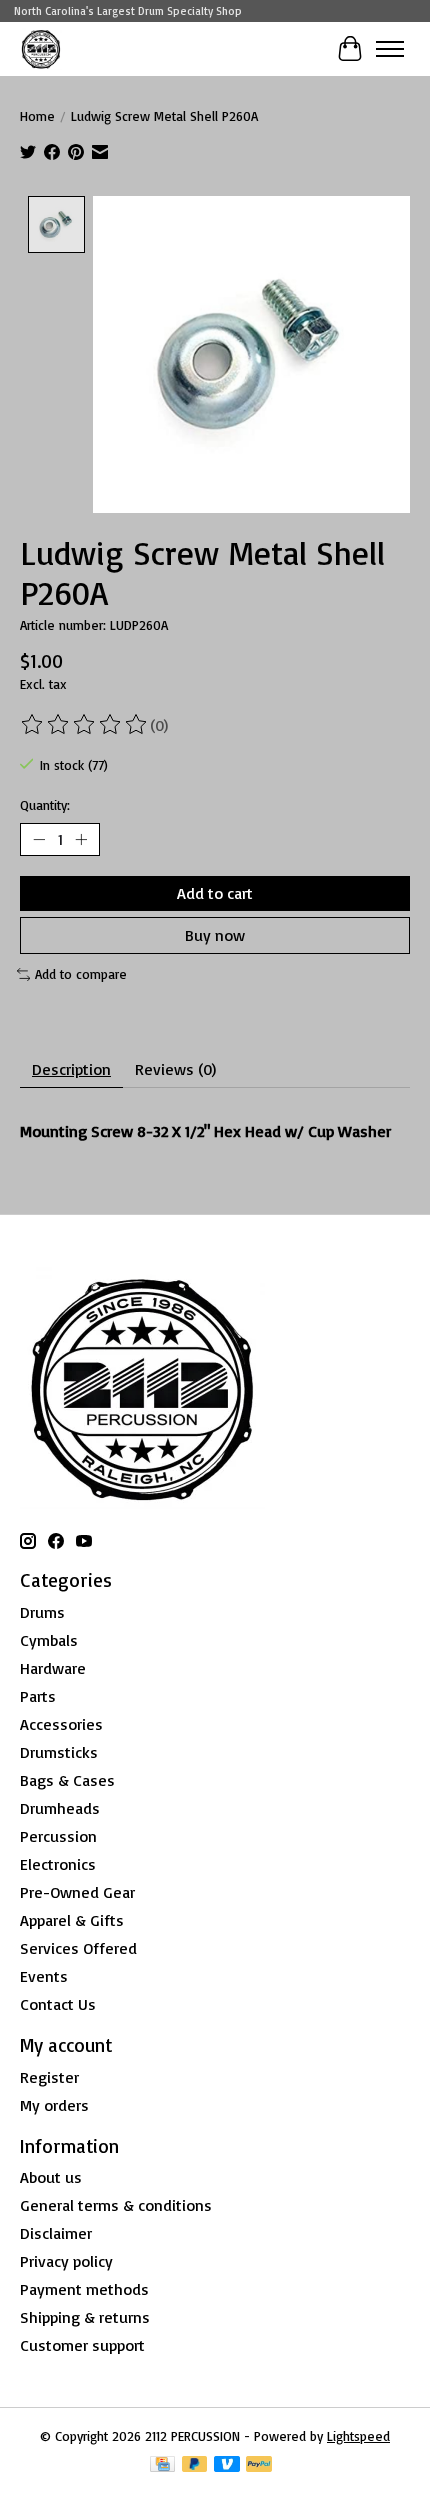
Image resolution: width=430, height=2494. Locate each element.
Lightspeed (358, 2436)
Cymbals (49, 1640)
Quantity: (45, 805)
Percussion (58, 1836)
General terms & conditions (116, 2205)
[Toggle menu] (390, 49)
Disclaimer (56, 2233)
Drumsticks (59, 1752)
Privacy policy (66, 2261)
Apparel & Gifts (72, 1920)
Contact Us (58, 2004)
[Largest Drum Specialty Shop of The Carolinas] (41, 48)
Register (49, 2077)
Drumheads (60, 1808)
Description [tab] (71, 1069)
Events (44, 1976)
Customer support (82, 2345)
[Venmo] (227, 2465)
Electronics (58, 1864)
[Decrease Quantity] (39, 840)
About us (51, 2177)
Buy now (215, 935)
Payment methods (84, 2289)
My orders (54, 2105)
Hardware (53, 1668)
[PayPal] (259, 2465)
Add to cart (215, 893)
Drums (42, 1612)
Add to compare (81, 974)
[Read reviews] (85, 725)
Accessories (61, 1724)
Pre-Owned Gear (77, 1892)
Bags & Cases (67, 1780)
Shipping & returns (85, 2317)
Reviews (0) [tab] (175, 1069)
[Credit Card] (162, 2465)
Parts (38, 1696)
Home (37, 116)
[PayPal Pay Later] (195, 2465)
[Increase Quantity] (81, 840)
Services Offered (78, 1948)
